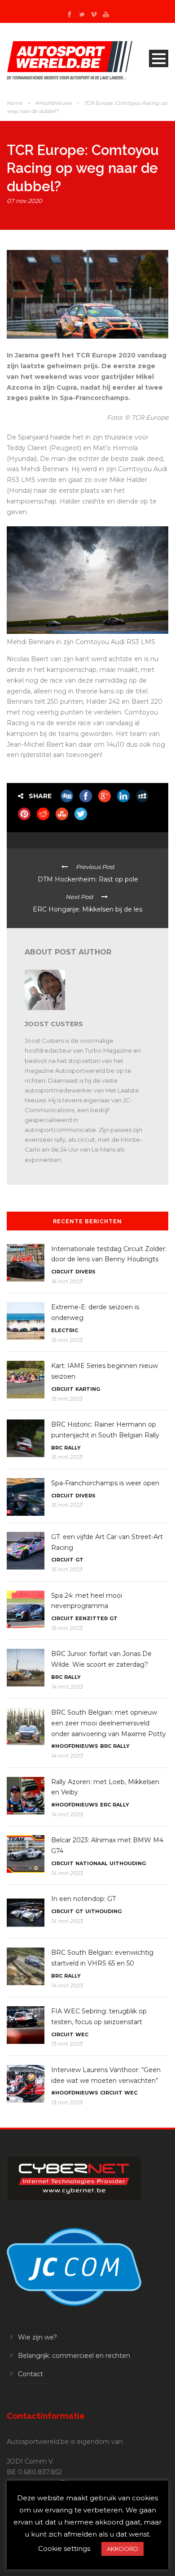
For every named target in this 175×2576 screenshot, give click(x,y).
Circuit (62, 1272)
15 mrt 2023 (67, 1340)
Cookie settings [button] (64, 2548)
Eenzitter (92, 1618)
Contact (31, 2374)
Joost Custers (54, 1024)
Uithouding (128, 1863)
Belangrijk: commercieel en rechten (74, 2356)
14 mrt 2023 (67, 1687)
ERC (105, 1805)
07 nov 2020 (24, 201)
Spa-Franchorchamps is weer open (105, 1483)
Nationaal (92, 1863)
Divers (85, 1272)
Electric (65, 1330)
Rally (72, 1448)
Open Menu (159, 58)
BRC (57, 1448)
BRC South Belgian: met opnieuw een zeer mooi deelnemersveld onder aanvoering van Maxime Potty (109, 1723)
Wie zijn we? (37, 2337)
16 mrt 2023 (67, 1281)
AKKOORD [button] (122, 2549)
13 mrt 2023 (67, 2044)
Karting (88, 1389)
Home (15, 103)
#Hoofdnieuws (53, 103)
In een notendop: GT (83, 1899)
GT (79, 1560)
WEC (82, 2034)
